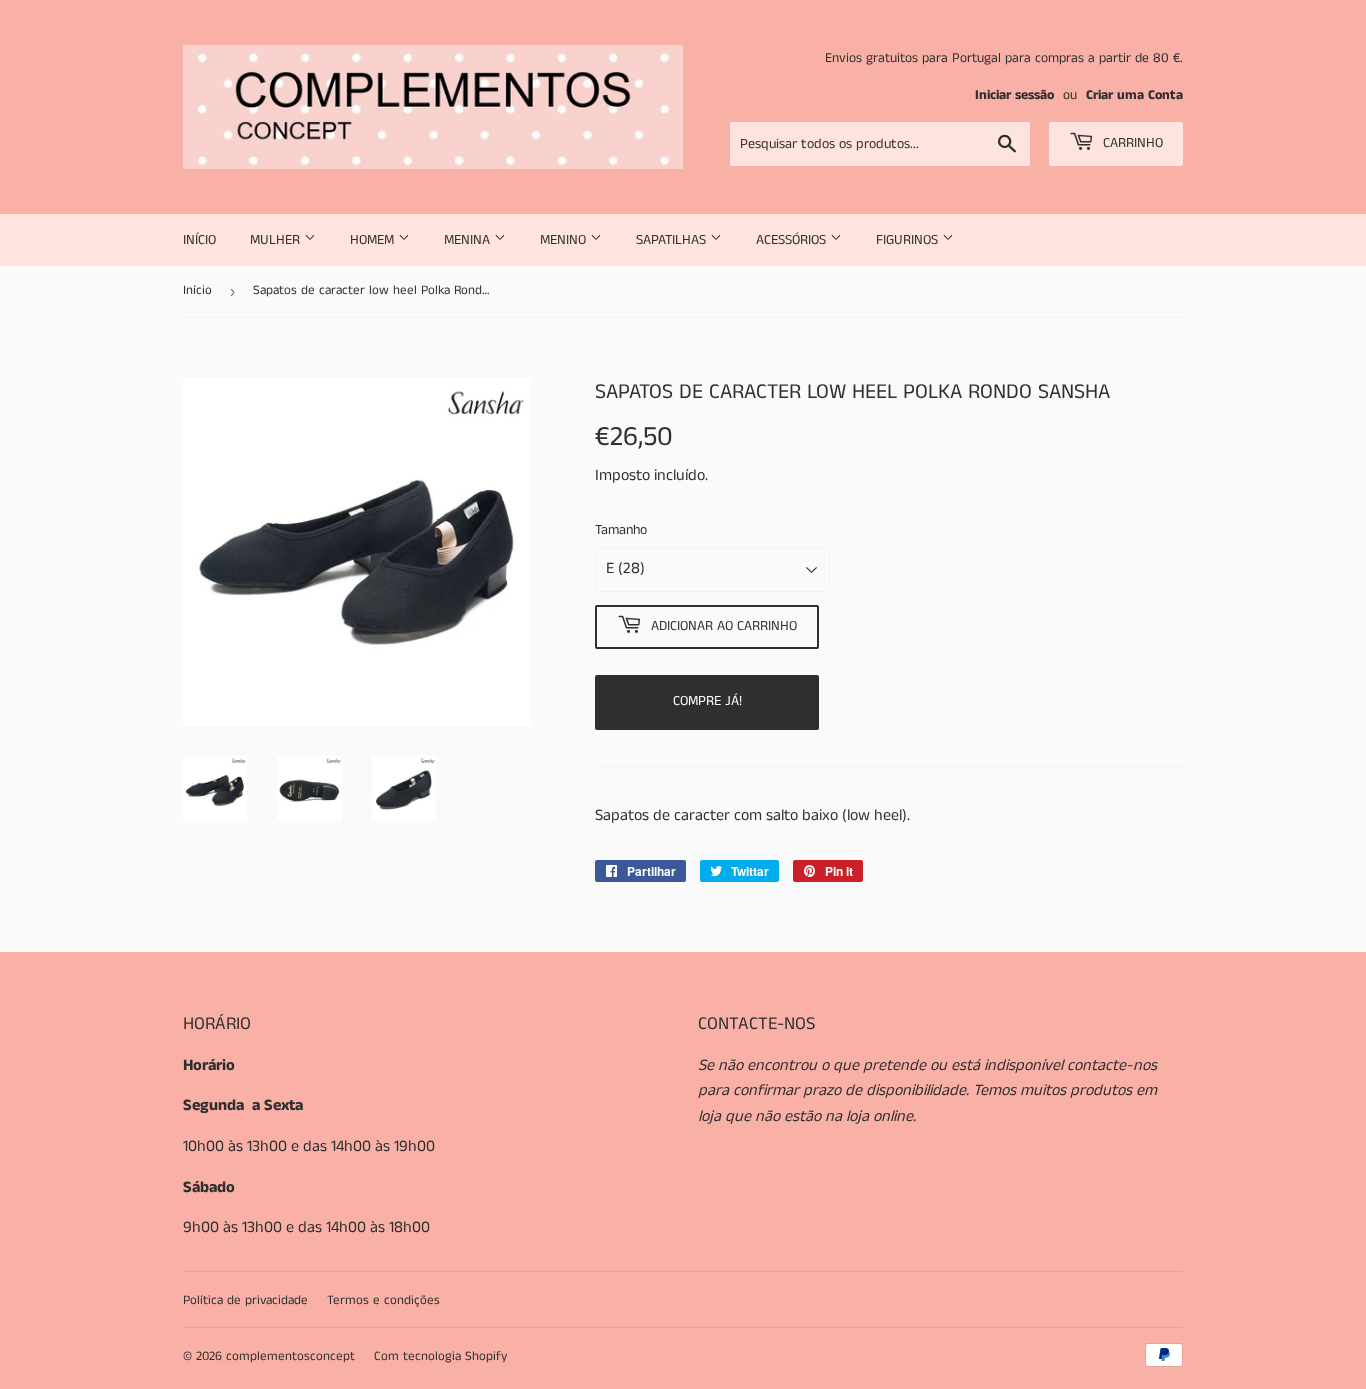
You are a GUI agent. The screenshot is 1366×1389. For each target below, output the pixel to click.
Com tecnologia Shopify (440, 1356)
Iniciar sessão (1014, 95)
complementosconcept (290, 1356)
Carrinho (1131, 143)
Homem (374, 240)
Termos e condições (383, 1300)
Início (199, 240)
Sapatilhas (673, 240)
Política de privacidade (245, 1300)
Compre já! (707, 701)
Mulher (277, 240)
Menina (469, 240)
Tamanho (621, 530)
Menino (565, 240)
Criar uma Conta (1134, 95)
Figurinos (909, 240)
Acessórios (793, 240)
